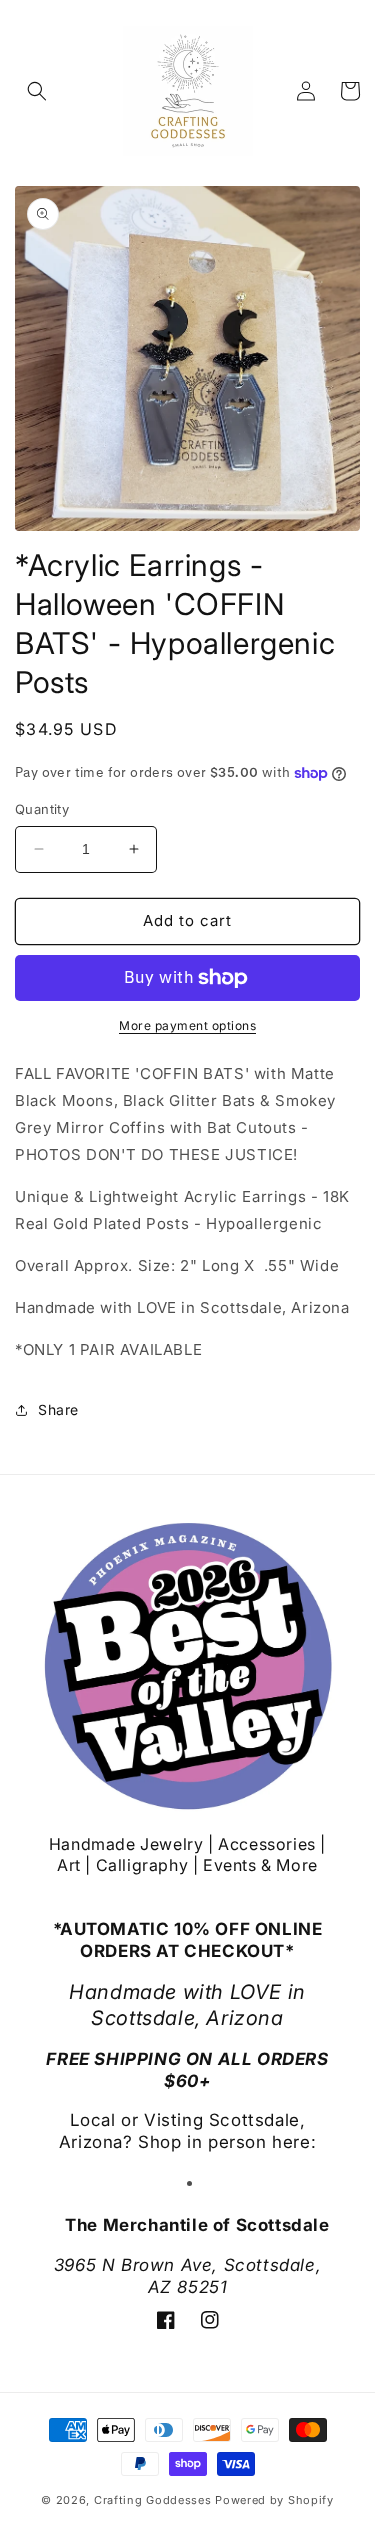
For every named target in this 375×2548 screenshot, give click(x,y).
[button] (37, 91)
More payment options (187, 1025)
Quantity (42, 809)
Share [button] (58, 1409)
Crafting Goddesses (153, 2500)
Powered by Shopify (274, 2500)
